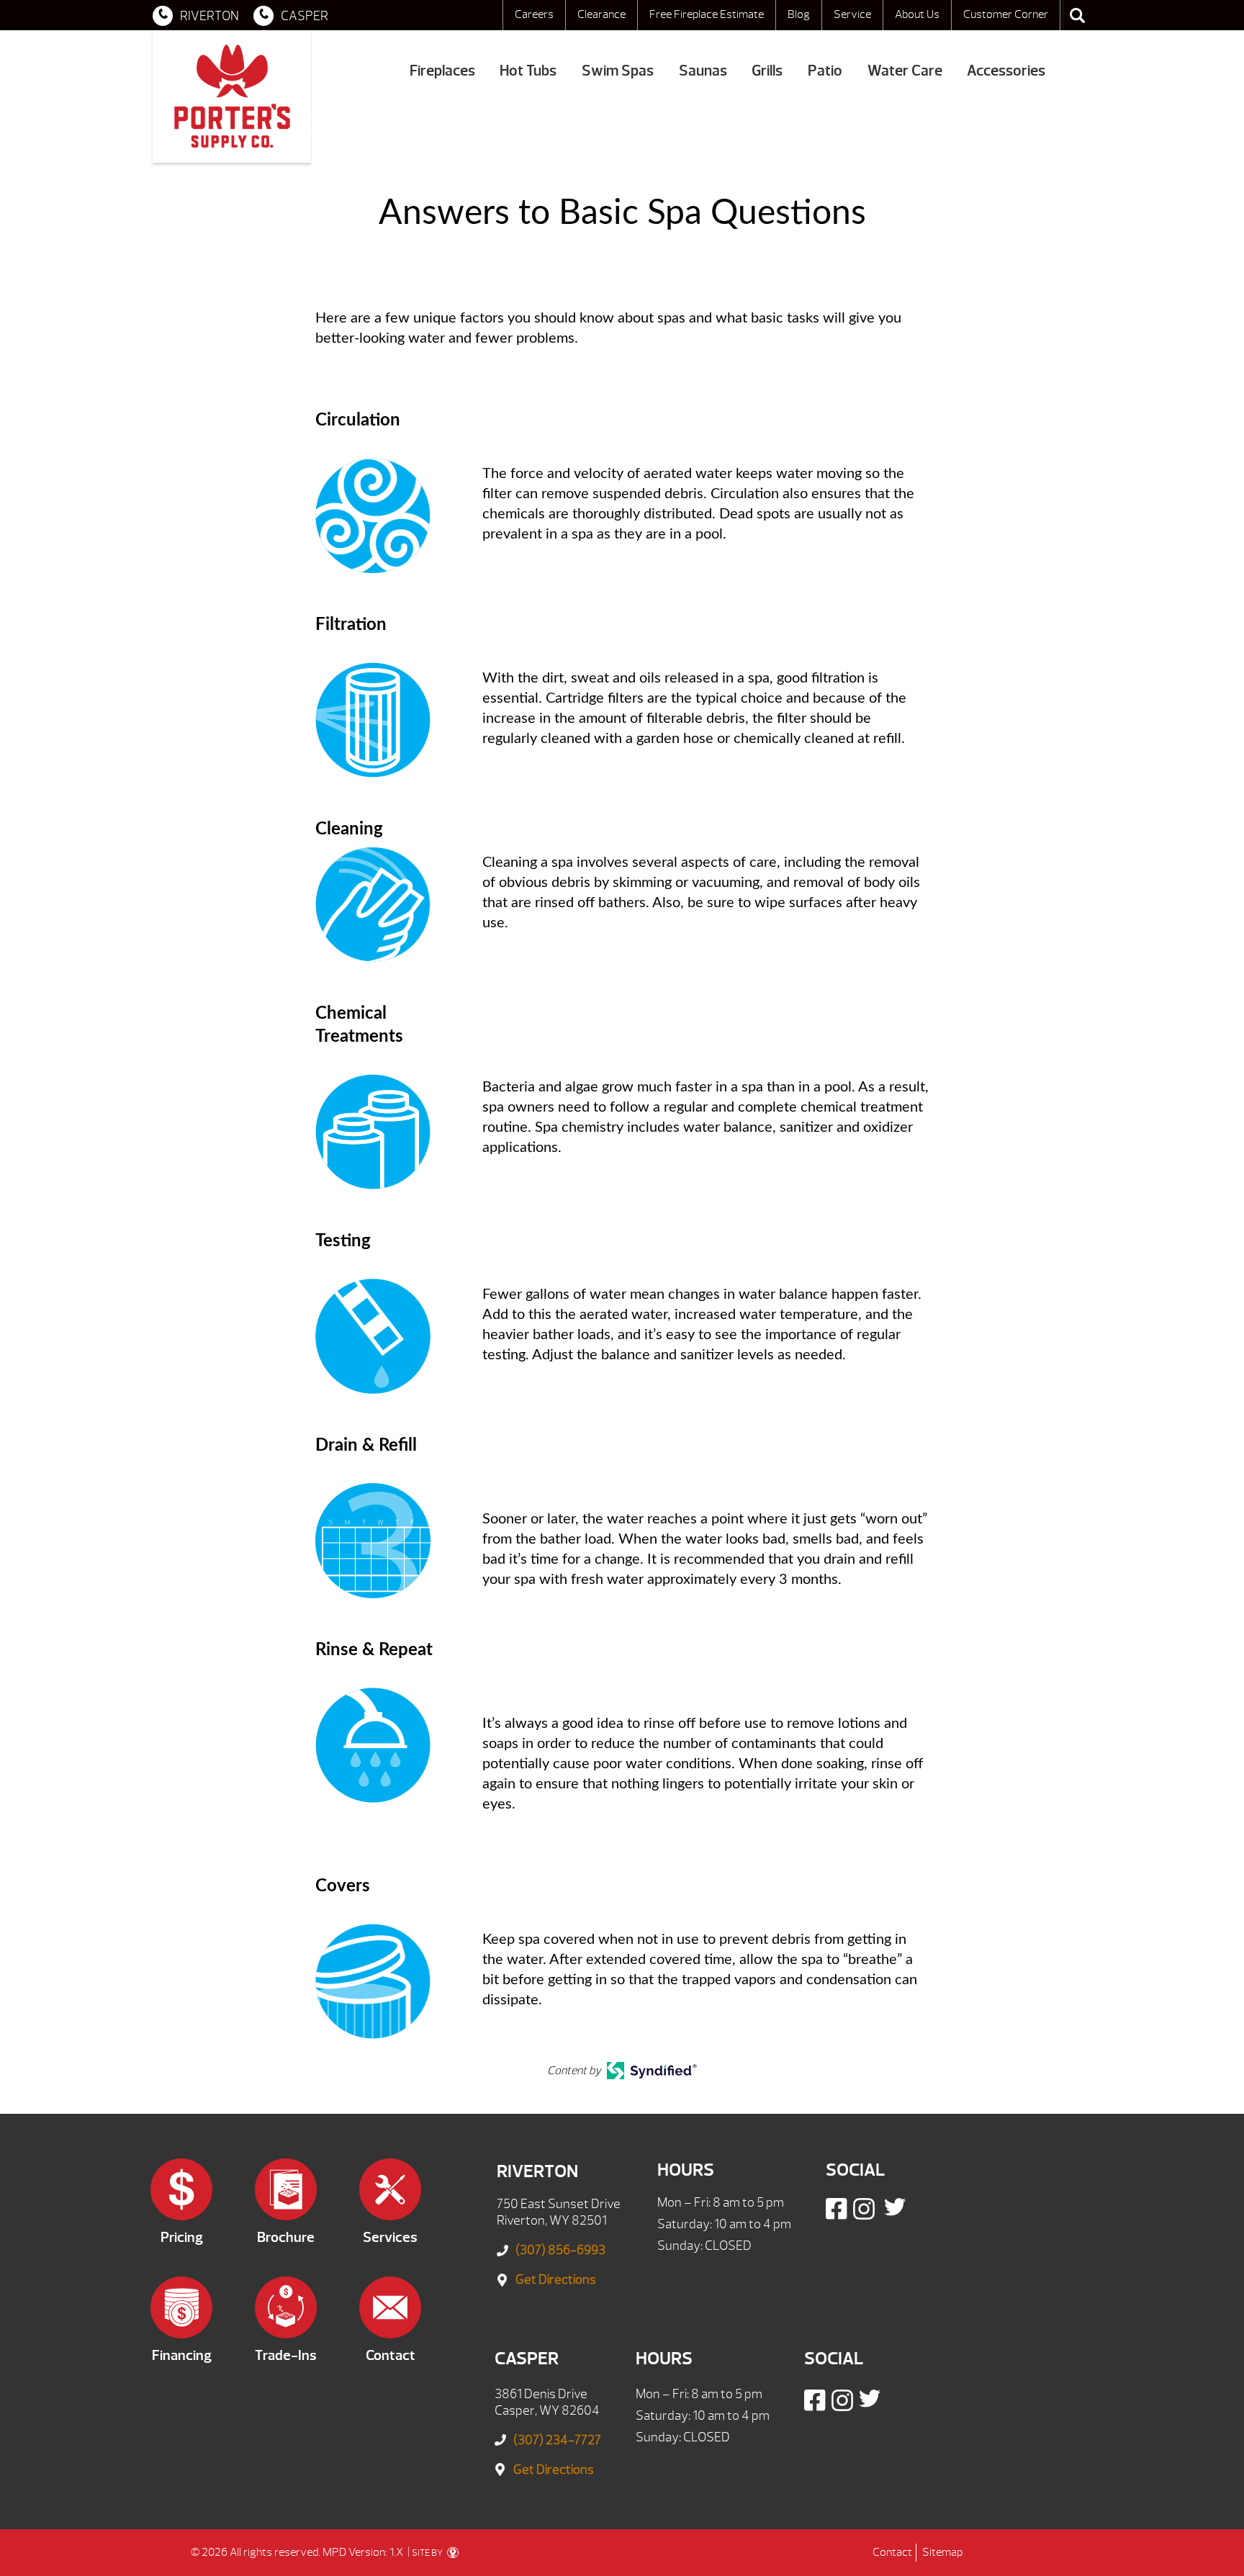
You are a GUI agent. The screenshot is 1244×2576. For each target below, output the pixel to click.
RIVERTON (209, 16)
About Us (917, 14)
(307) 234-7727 (557, 2440)
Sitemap (942, 2552)
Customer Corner (1006, 14)
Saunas (703, 71)
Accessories (1006, 71)
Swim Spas (618, 71)
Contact (892, 2552)
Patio (825, 71)
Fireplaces (442, 71)
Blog (799, 14)
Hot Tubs (528, 71)
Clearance (601, 14)
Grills (767, 71)
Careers (534, 14)
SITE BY (428, 2553)
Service (852, 14)
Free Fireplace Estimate (707, 14)
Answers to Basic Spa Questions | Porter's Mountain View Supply (232, 96)
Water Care (905, 71)
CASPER (305, 16)
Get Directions (556, 2280)
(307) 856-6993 (560, 2250)
